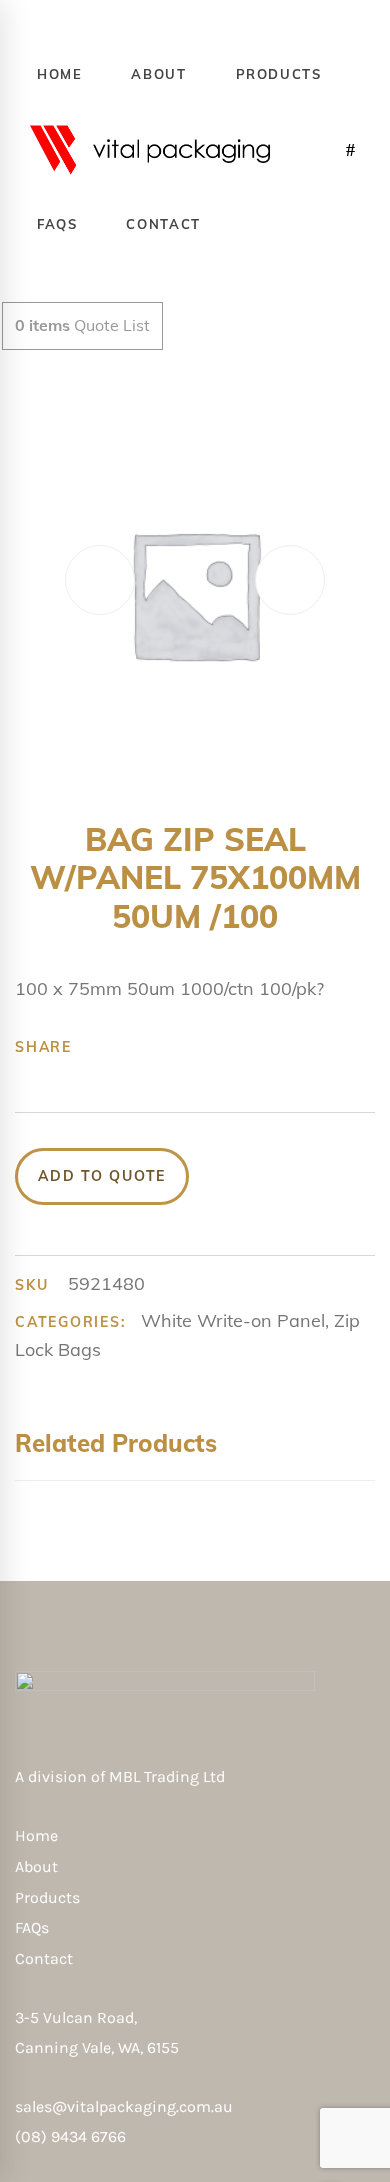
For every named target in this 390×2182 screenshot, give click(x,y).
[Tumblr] (191, 1047)
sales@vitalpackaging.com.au (124, 2106)
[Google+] (160, 1047)
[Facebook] (98, 1047)
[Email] (253, 1047)
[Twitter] (129, 1047)
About (36, 1866)
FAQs (32, 1927)
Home (36, 1835)
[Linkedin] (222, 1047)
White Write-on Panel (233, 1320)
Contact (44, 1958)
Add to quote (102, 1176)
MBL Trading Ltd (173, 1776)
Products (47, 1897)
